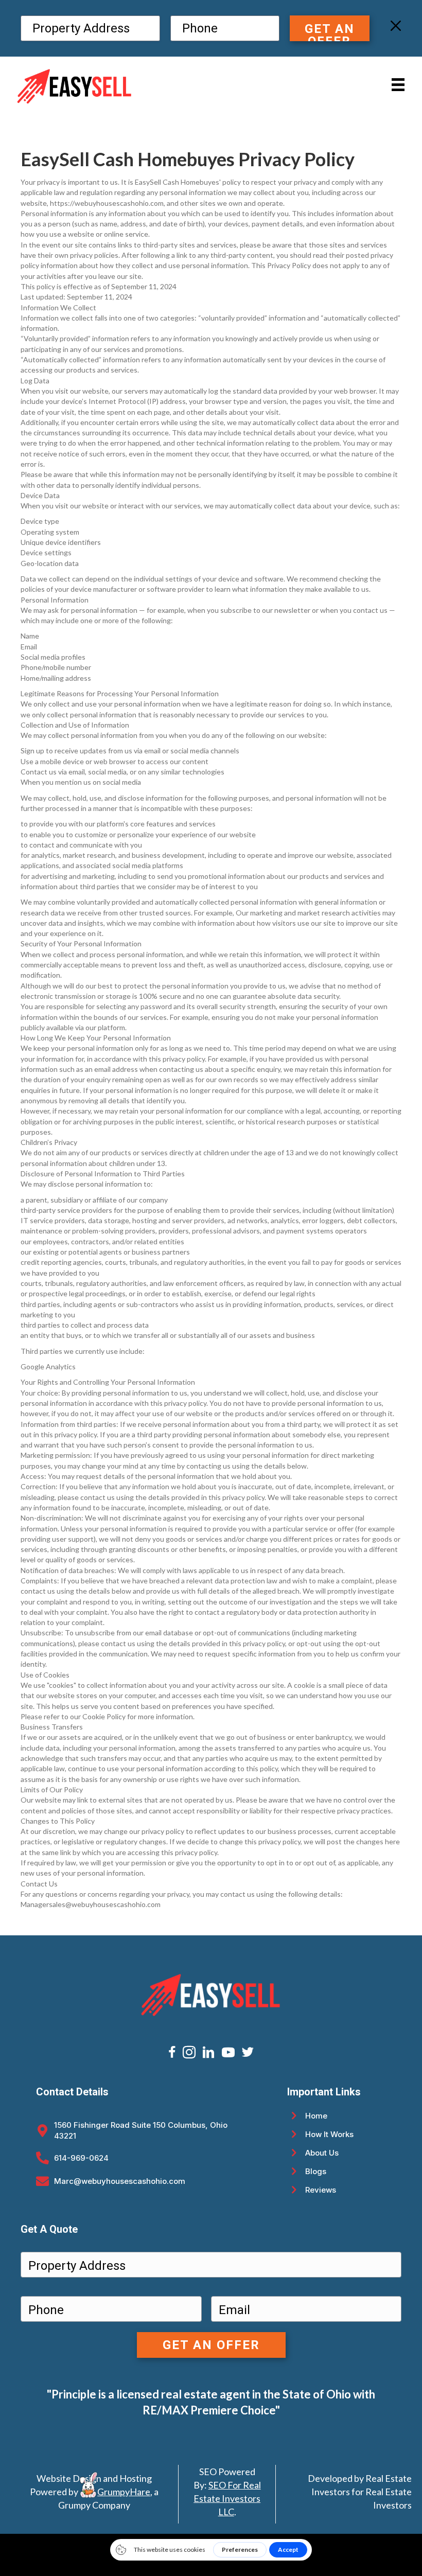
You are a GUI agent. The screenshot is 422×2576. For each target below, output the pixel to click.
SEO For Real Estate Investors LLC (227, 2498)
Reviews (321, 2190)
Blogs (316, 2171)
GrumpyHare (124, 2492)
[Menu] (398, 85)
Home (316, 2116)
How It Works (329, 2134)
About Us (322, 2153)
